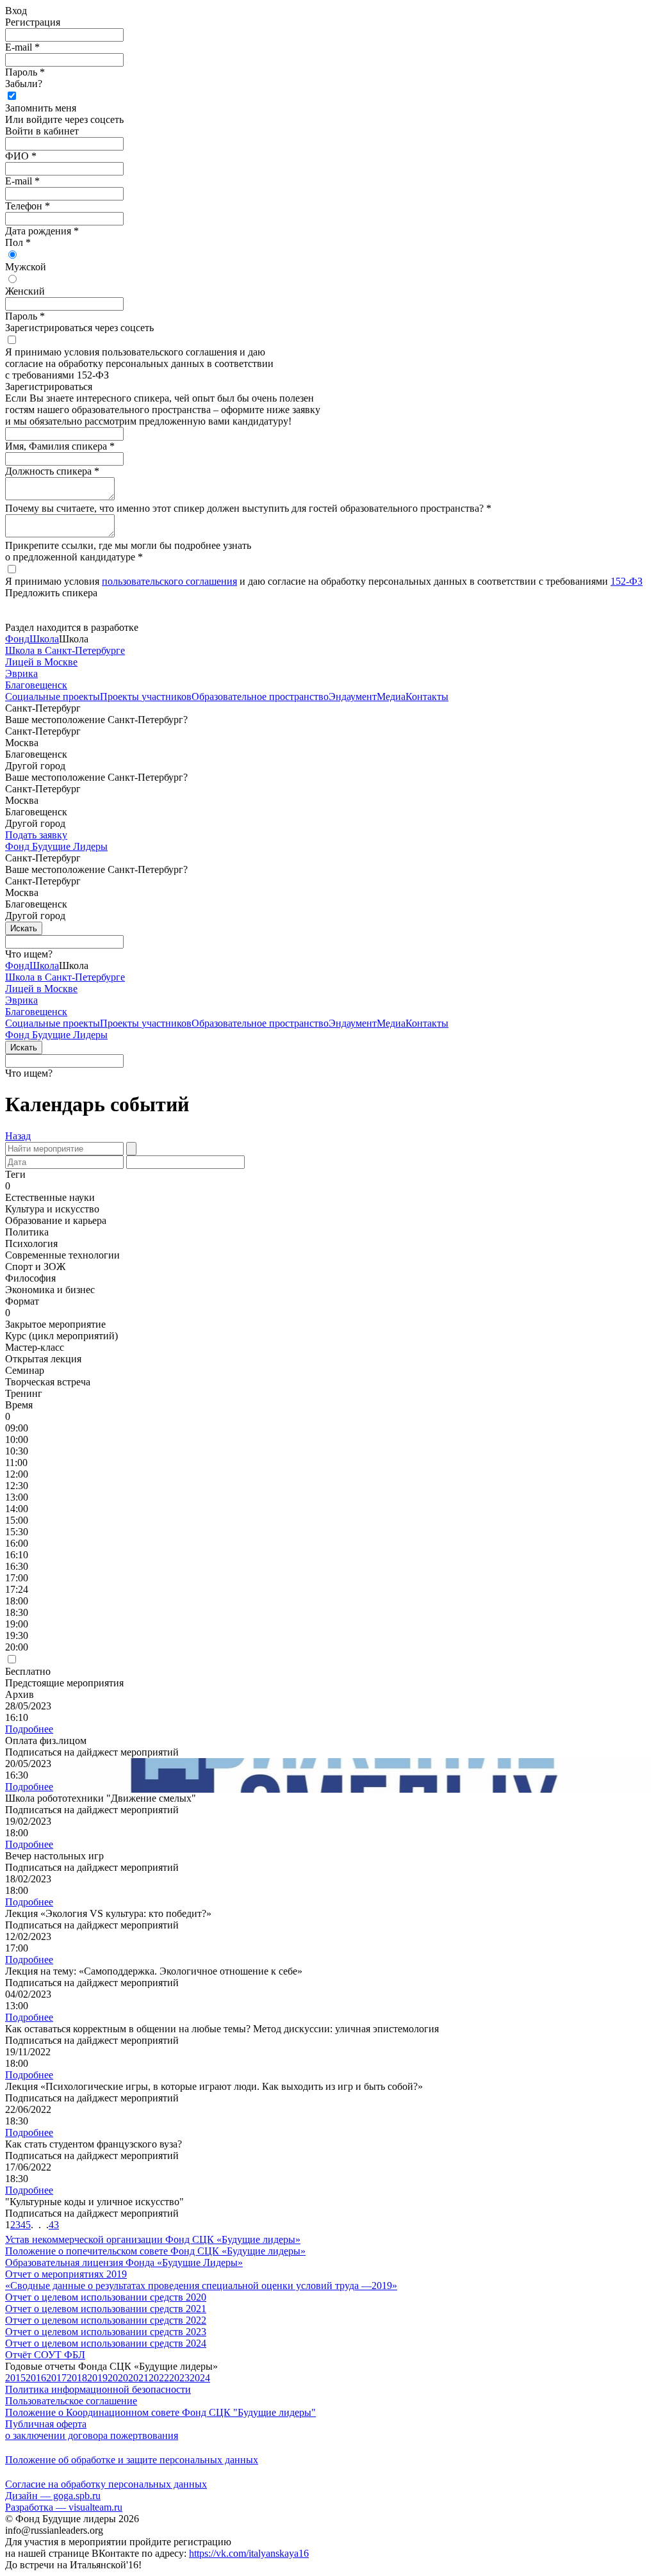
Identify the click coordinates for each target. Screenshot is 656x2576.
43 (54, 2225)
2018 (77, 2378)
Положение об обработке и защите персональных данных (132, 2460)
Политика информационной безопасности (98, 2389)
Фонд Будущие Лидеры (56, 846)
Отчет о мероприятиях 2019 (66, 2274)
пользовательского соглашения (169, 581)
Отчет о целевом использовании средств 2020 (106, 2297)
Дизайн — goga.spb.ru (53, 2496)
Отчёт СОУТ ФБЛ (45, 2355)
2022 (159, 2378)
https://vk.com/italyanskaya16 (249, 2553)
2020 (118, 2378)
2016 (36, 2378)
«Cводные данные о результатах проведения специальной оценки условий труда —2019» (201, 2286)
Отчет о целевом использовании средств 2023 (106, 2332)
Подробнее (29, 1729)
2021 (138, 2378)
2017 (56, 2378)
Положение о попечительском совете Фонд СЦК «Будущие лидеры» (155, 2251)
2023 (179, 2378)
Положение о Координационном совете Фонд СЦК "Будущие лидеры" (160, 2412)
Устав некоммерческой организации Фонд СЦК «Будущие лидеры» (153, 2239)
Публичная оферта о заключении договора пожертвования (92, 2430)
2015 (15, 2378)
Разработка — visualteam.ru (64, 2507)
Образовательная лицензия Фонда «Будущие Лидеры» (124, 2262)
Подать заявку (36, 835)
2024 (200, 2378)
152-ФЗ (627, 581)
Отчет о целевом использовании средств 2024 (106, 2343)
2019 (97, 2378)
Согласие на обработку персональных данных (106, 2484)
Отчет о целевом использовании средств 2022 (106, 2320)
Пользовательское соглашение (71, 2401)
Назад (18, 1136)
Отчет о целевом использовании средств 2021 (106, 2309)
